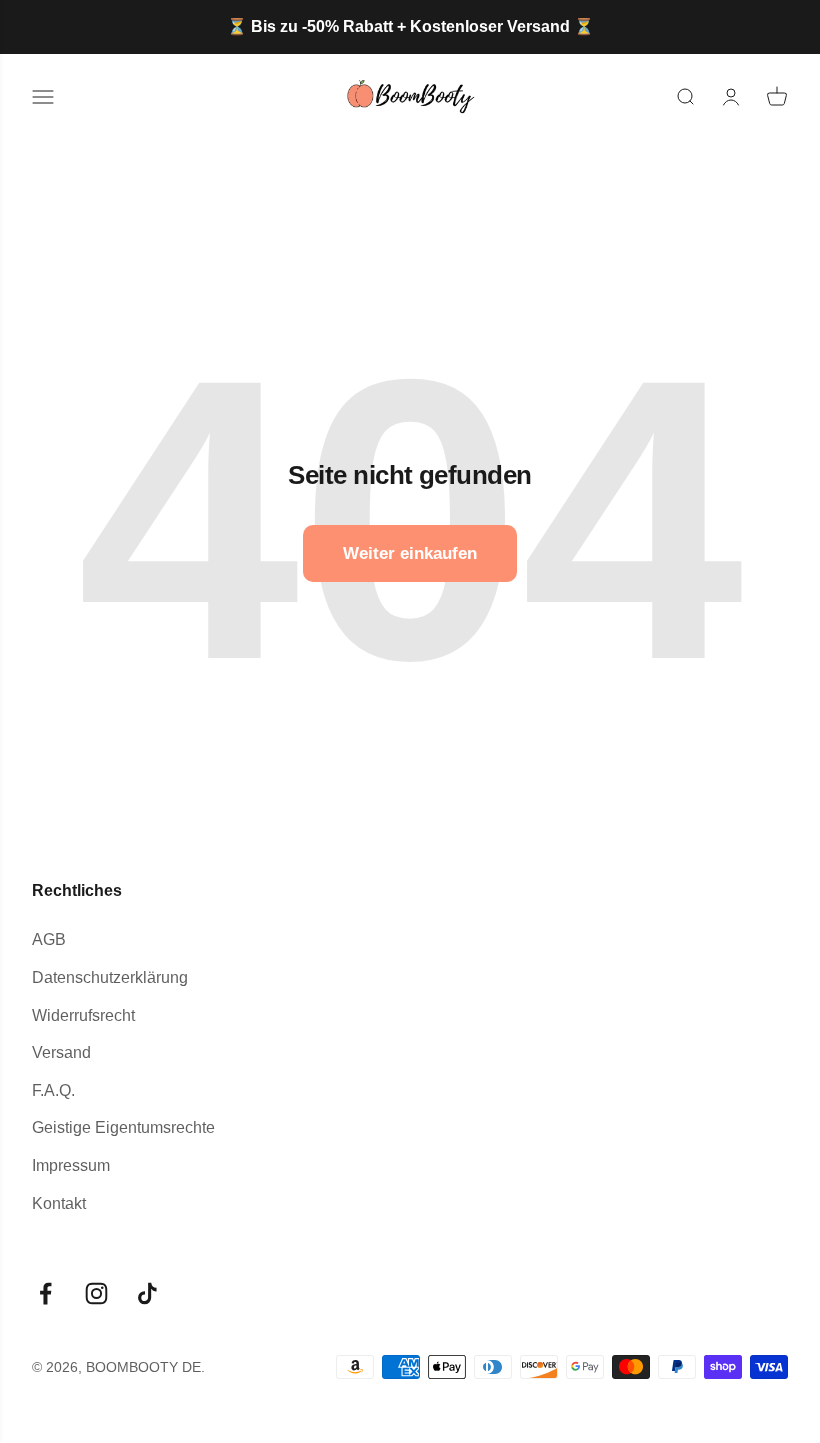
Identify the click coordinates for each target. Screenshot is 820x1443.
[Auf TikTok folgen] (147, 1293)
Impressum (71, 1165)
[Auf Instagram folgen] (96, 1293)
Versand (61, 1052)
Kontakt (59, 1203)
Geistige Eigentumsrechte (123, 1127)
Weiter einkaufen (410, 553)
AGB (49, 939)
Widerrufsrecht (83, 1015)
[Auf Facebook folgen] (45, 1293)
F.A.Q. (53, 1090)
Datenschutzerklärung (110, 977)
